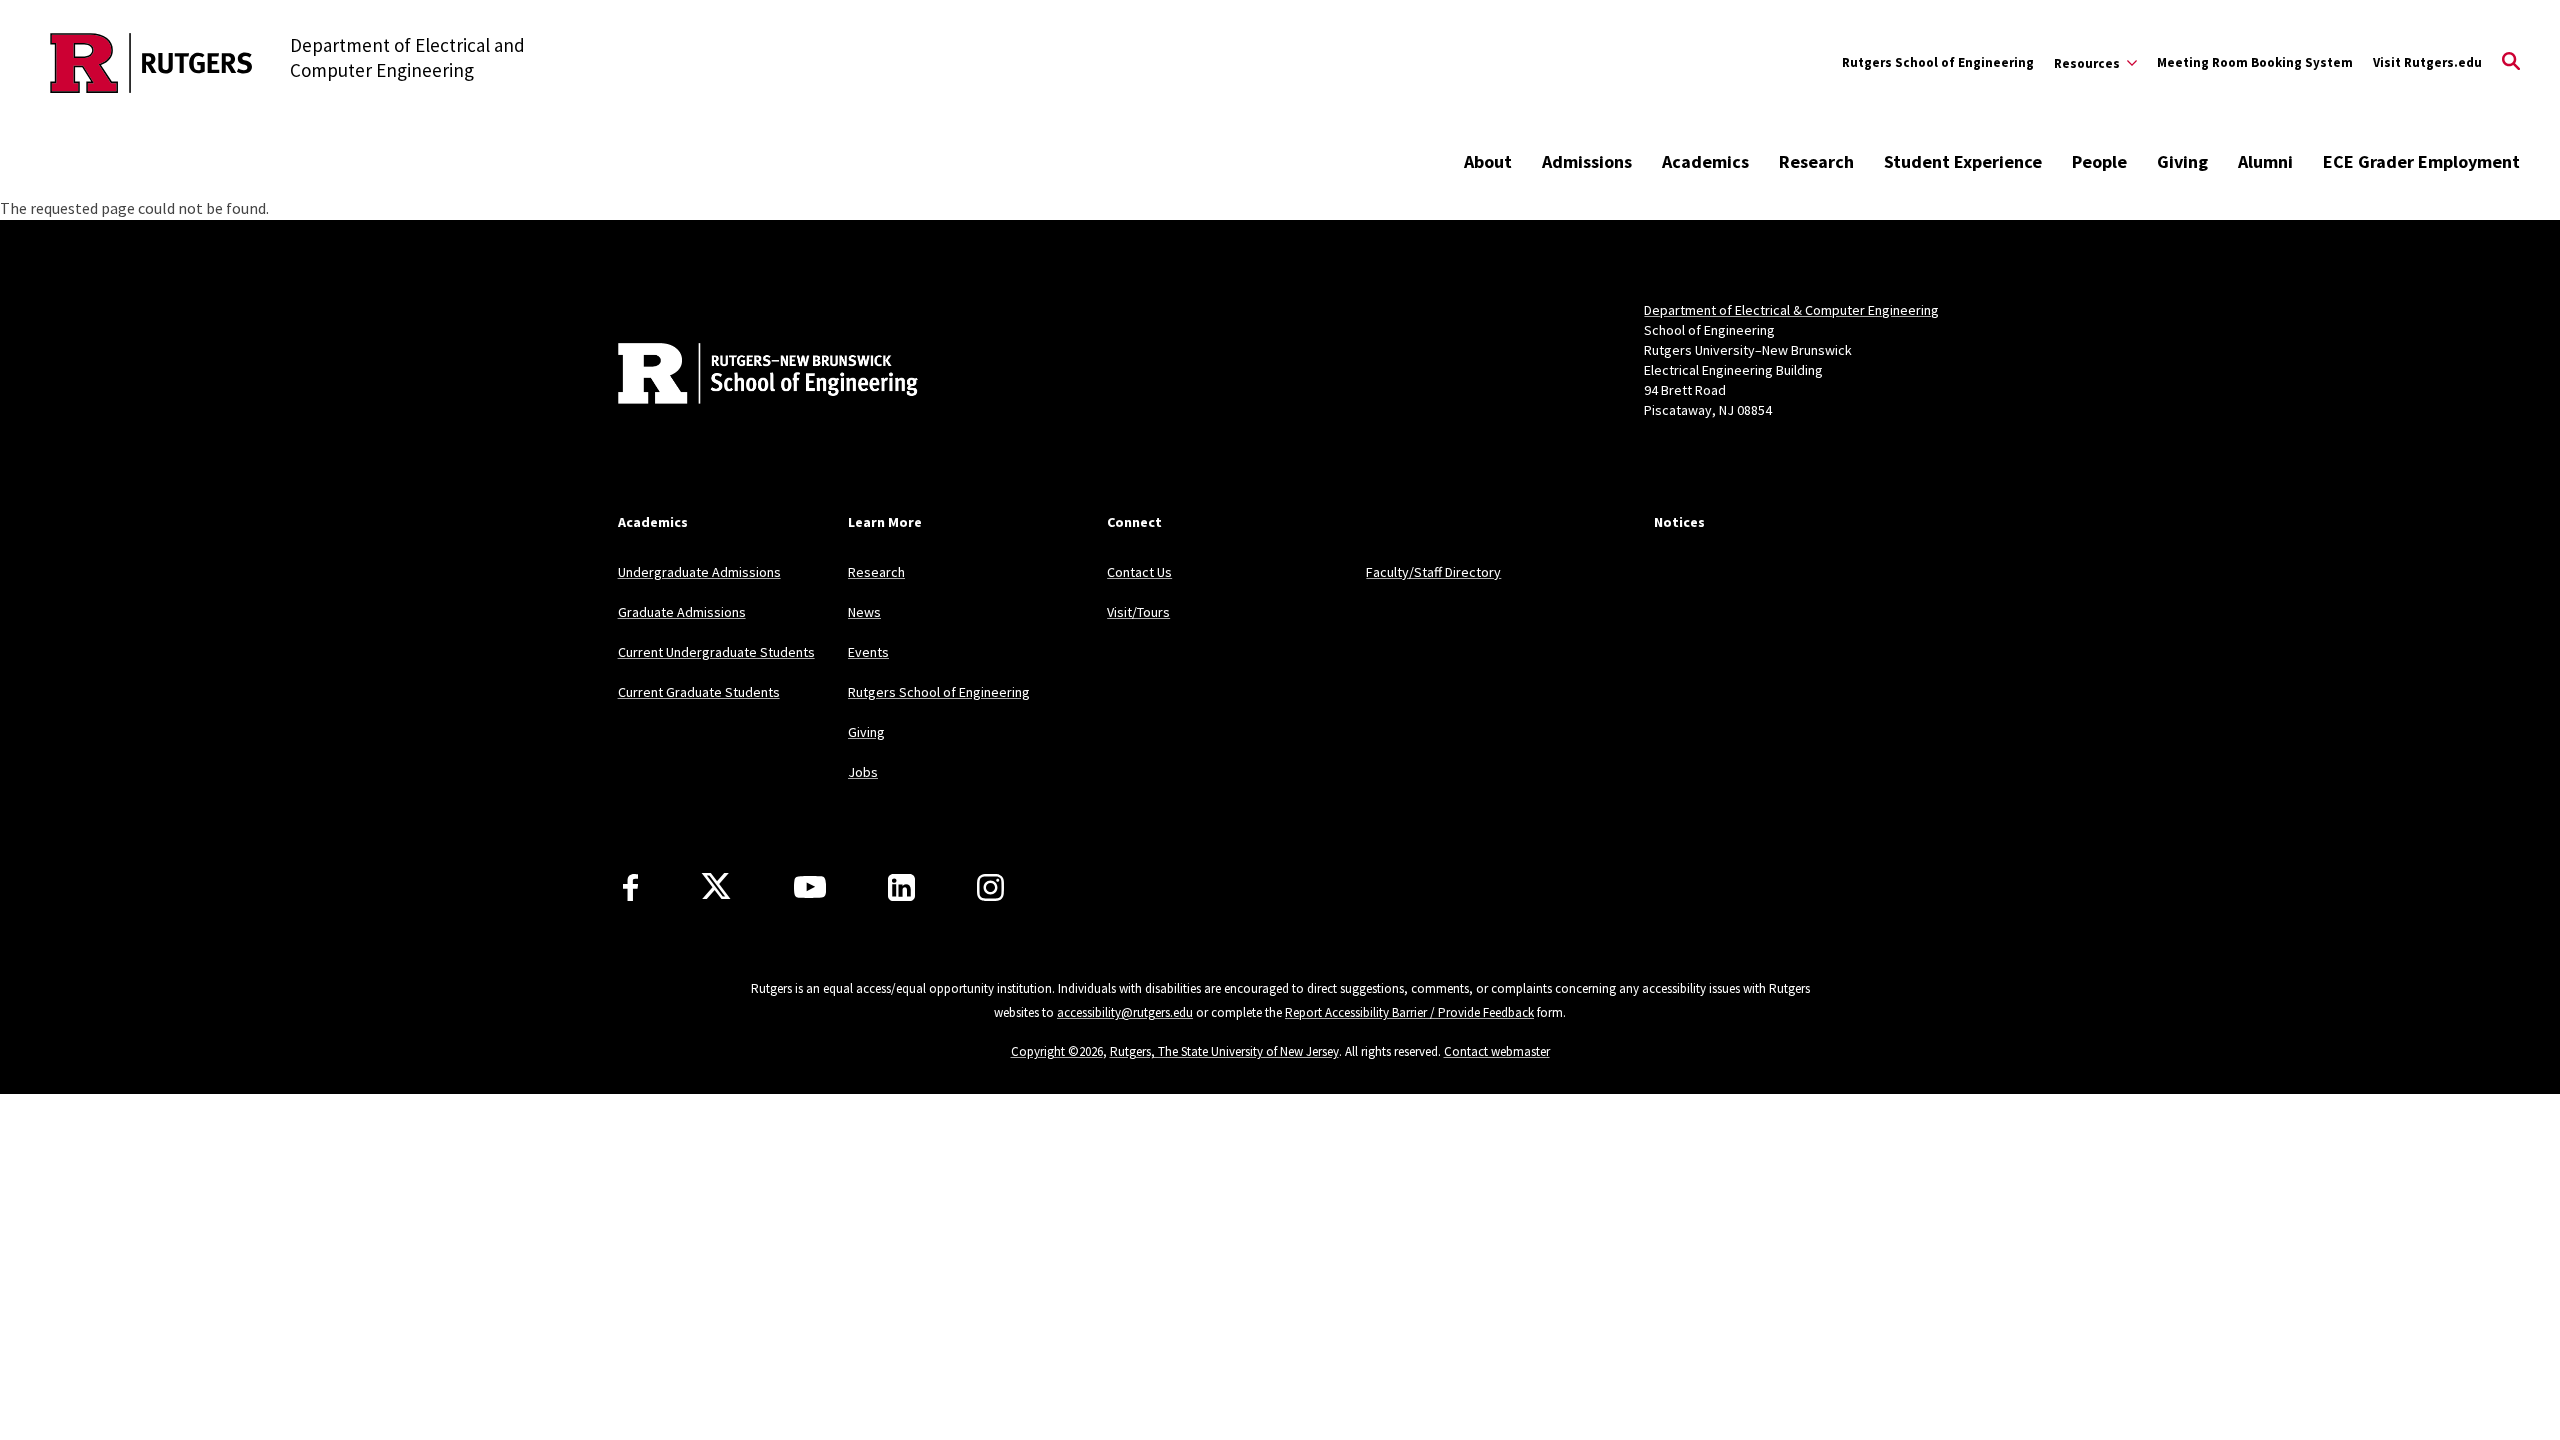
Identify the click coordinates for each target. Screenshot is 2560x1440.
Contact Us (1139, 572)
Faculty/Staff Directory (1433, 572)
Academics (1705, 161)
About (1488, 161)
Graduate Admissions (682, 612)
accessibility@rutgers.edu (1125, 1012)
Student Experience (1963, 161)
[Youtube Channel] (810, 887)
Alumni (2265, 161)
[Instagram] (990, 887)
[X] (716, 887)
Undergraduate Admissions (699, 572)
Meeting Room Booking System (2255, 62)
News (864, 612)
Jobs (863, 772)
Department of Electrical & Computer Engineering (1791, 310)
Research (1816, 161)
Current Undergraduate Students (716, 652)
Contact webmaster (1497, 1051)
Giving (2182, 161)
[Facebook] (630, 887)
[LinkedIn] (901, 887)
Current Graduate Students (699, 692)
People (2099, 161)
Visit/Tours (1138, 612)
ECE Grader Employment (2421, 161)
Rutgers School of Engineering (1938, 62)
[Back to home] (750, 376)
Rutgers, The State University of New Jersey (1224, 1051)
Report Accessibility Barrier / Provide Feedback (1409, 1012)
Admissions (1587, 161)
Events (868, 652)
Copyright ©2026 (1057, 1051)
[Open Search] (2511, 63)
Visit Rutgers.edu (2427, 62)
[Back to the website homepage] (151, 63)
